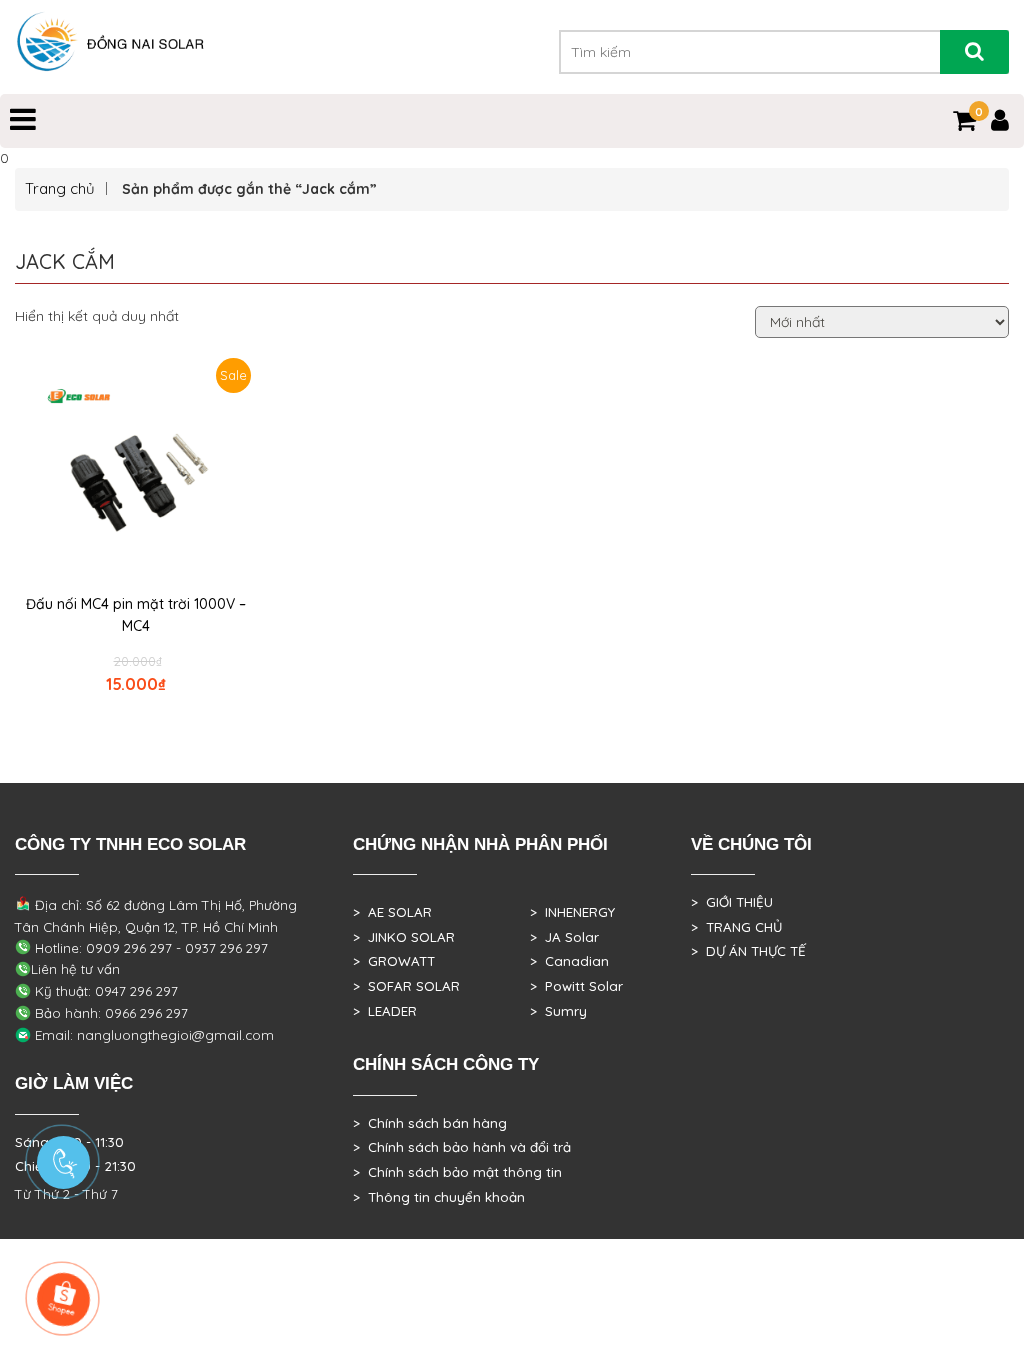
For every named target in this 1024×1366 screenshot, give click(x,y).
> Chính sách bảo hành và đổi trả (462, 1147)
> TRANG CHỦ (736, 927)
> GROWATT (394, 961)
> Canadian (569, 961)
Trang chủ (60, 188)
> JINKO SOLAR (404, 937)
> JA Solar (564, 937)
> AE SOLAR (392, 912)
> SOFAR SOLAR (406, 986)
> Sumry (558, 1011)
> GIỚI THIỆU (732, 902)
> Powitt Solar (576, 986)
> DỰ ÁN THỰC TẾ (748, 951)
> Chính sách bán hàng (430, 1123)
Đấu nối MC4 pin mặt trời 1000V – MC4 (136, 615)
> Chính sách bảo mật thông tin (457, 1172)
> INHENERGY (572, 912)
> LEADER (385, 1011)
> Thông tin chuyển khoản (439, 1197)
